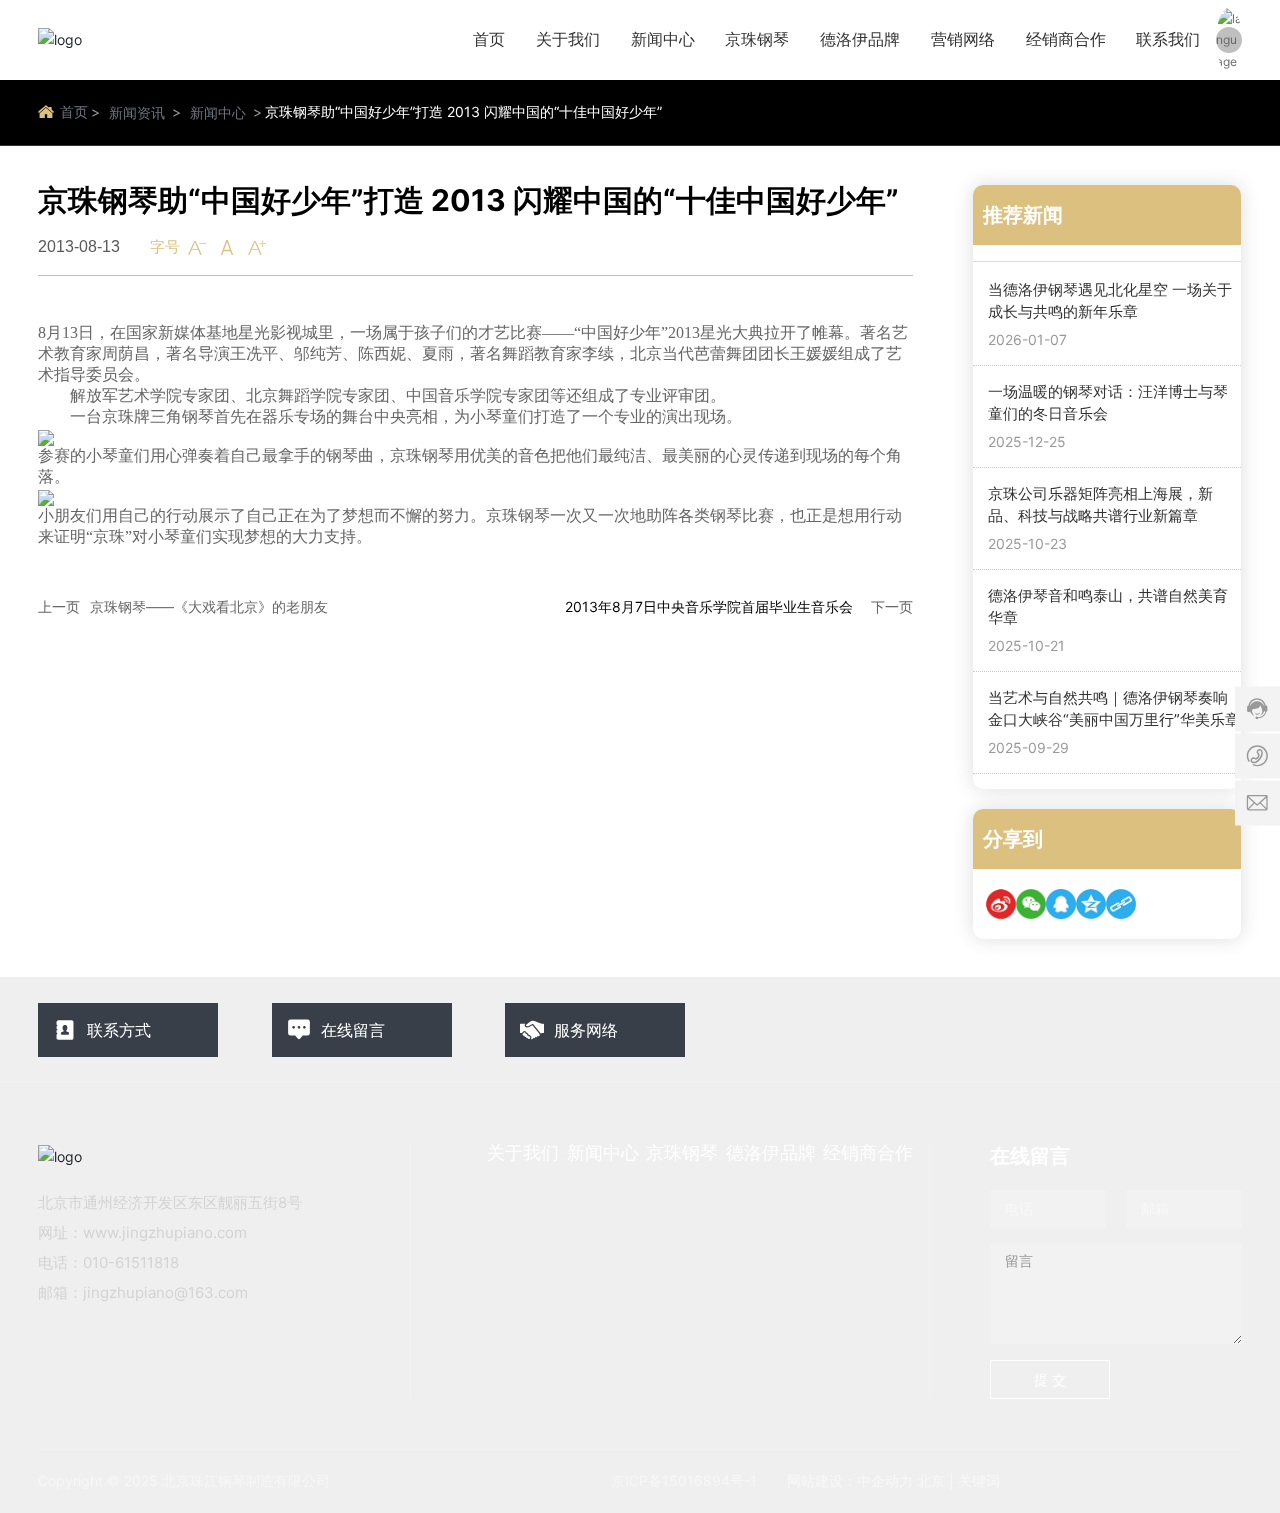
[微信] (1031, 904)
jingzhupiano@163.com (165, 1292)
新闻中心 (218, 112)
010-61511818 (131, 1262)
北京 (931, 1480)
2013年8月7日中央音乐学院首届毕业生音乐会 (709, 606)
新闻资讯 (137, 112)
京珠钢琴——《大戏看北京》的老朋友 (209, 606)
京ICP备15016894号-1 (684, 1480)
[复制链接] (1121, 904)
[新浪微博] (1001, 904)
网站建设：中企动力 (850, 1480)
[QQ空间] (1091, 904)
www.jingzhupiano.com (165, 1232)
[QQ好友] (1061, 904)
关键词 (979, 1480)
